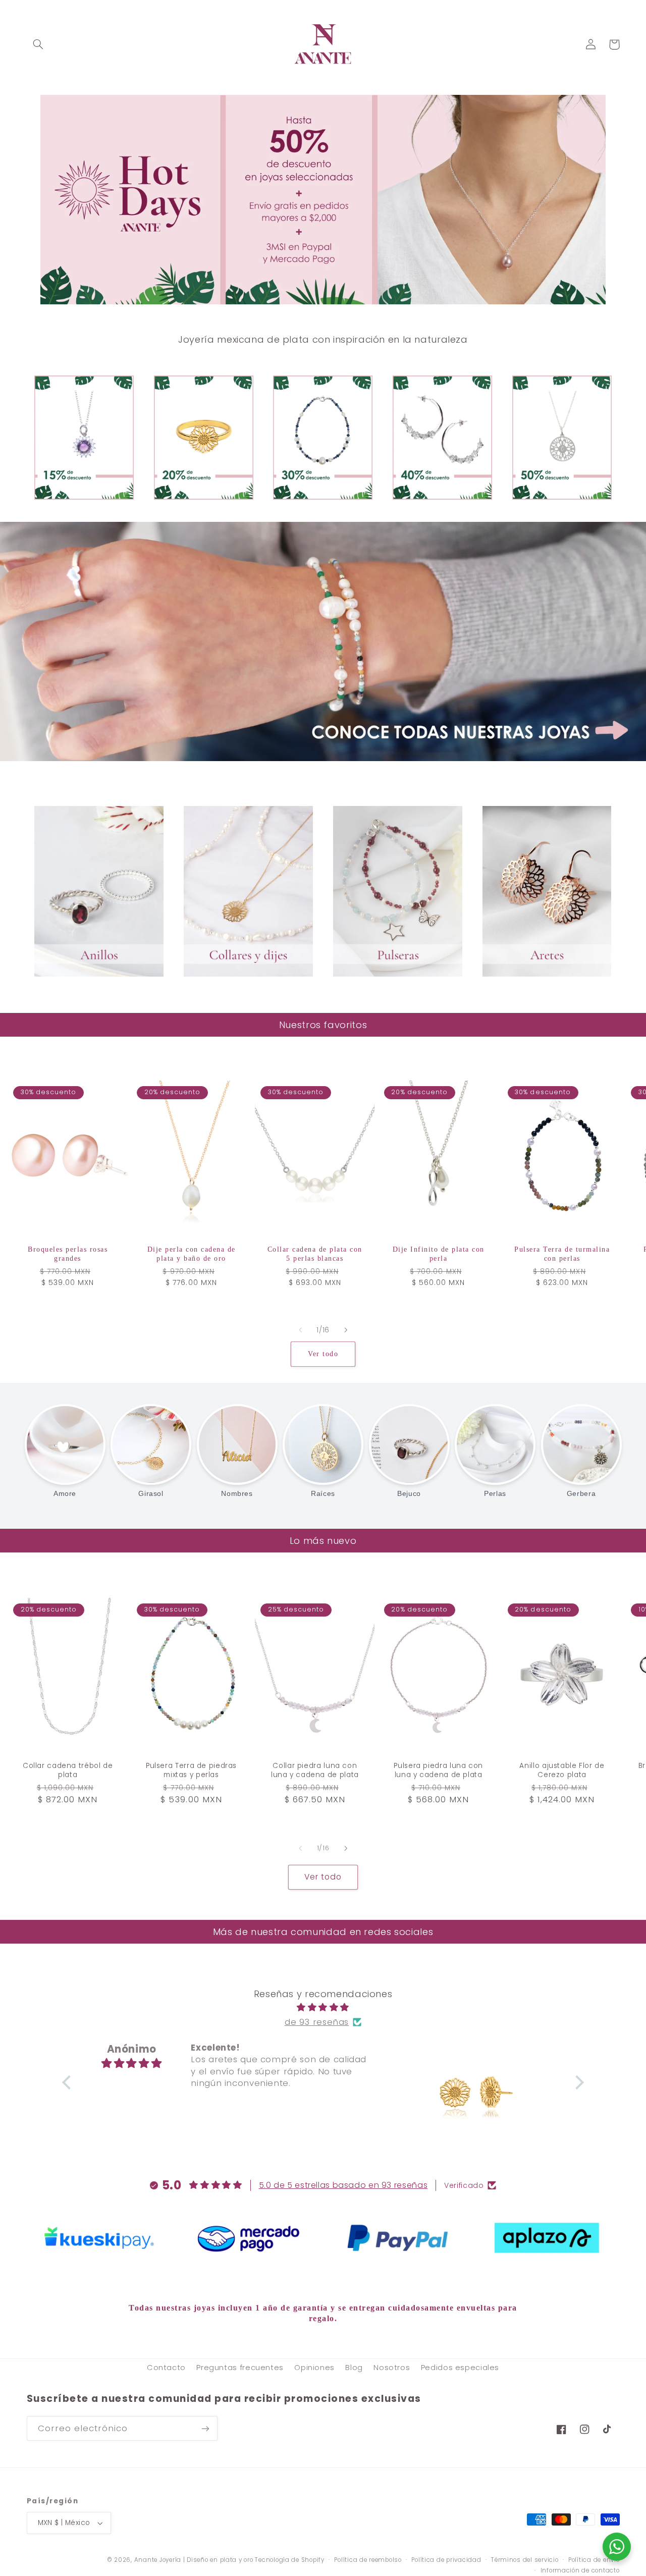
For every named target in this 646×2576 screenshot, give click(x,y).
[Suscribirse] (205, 2428)
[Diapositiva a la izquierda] (300, 1330)
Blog (354, 2368)
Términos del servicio (525, 2560)
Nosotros (392, 2368)
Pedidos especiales (460, 2368)
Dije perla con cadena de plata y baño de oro (192, 1254)
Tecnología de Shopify (289, 2560)
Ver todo (323, 1354)
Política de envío (594, 2560)
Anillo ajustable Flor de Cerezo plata (562, 1770)
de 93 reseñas (317, 2022)
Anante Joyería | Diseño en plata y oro (194, 2560)
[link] (99, 2238)
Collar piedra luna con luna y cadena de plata (315, 1770)
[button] (38, 44)
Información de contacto (580, 2570)
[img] (323, 2008)
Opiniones (314, 2368)
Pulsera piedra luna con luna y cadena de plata (438, 1770)
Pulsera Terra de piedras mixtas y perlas (191, 1770)
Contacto (166, 2368)
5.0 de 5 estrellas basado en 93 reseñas (343, 2185)
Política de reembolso (368, 2560)
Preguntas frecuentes (240, 2368)
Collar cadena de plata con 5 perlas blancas (315, 1254)
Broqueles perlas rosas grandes (68, 1254)
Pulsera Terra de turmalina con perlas (562, 1254)
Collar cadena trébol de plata (68, 1770)
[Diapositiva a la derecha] (346, 1330)
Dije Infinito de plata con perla (439, 1254)
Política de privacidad (446, 2560)
